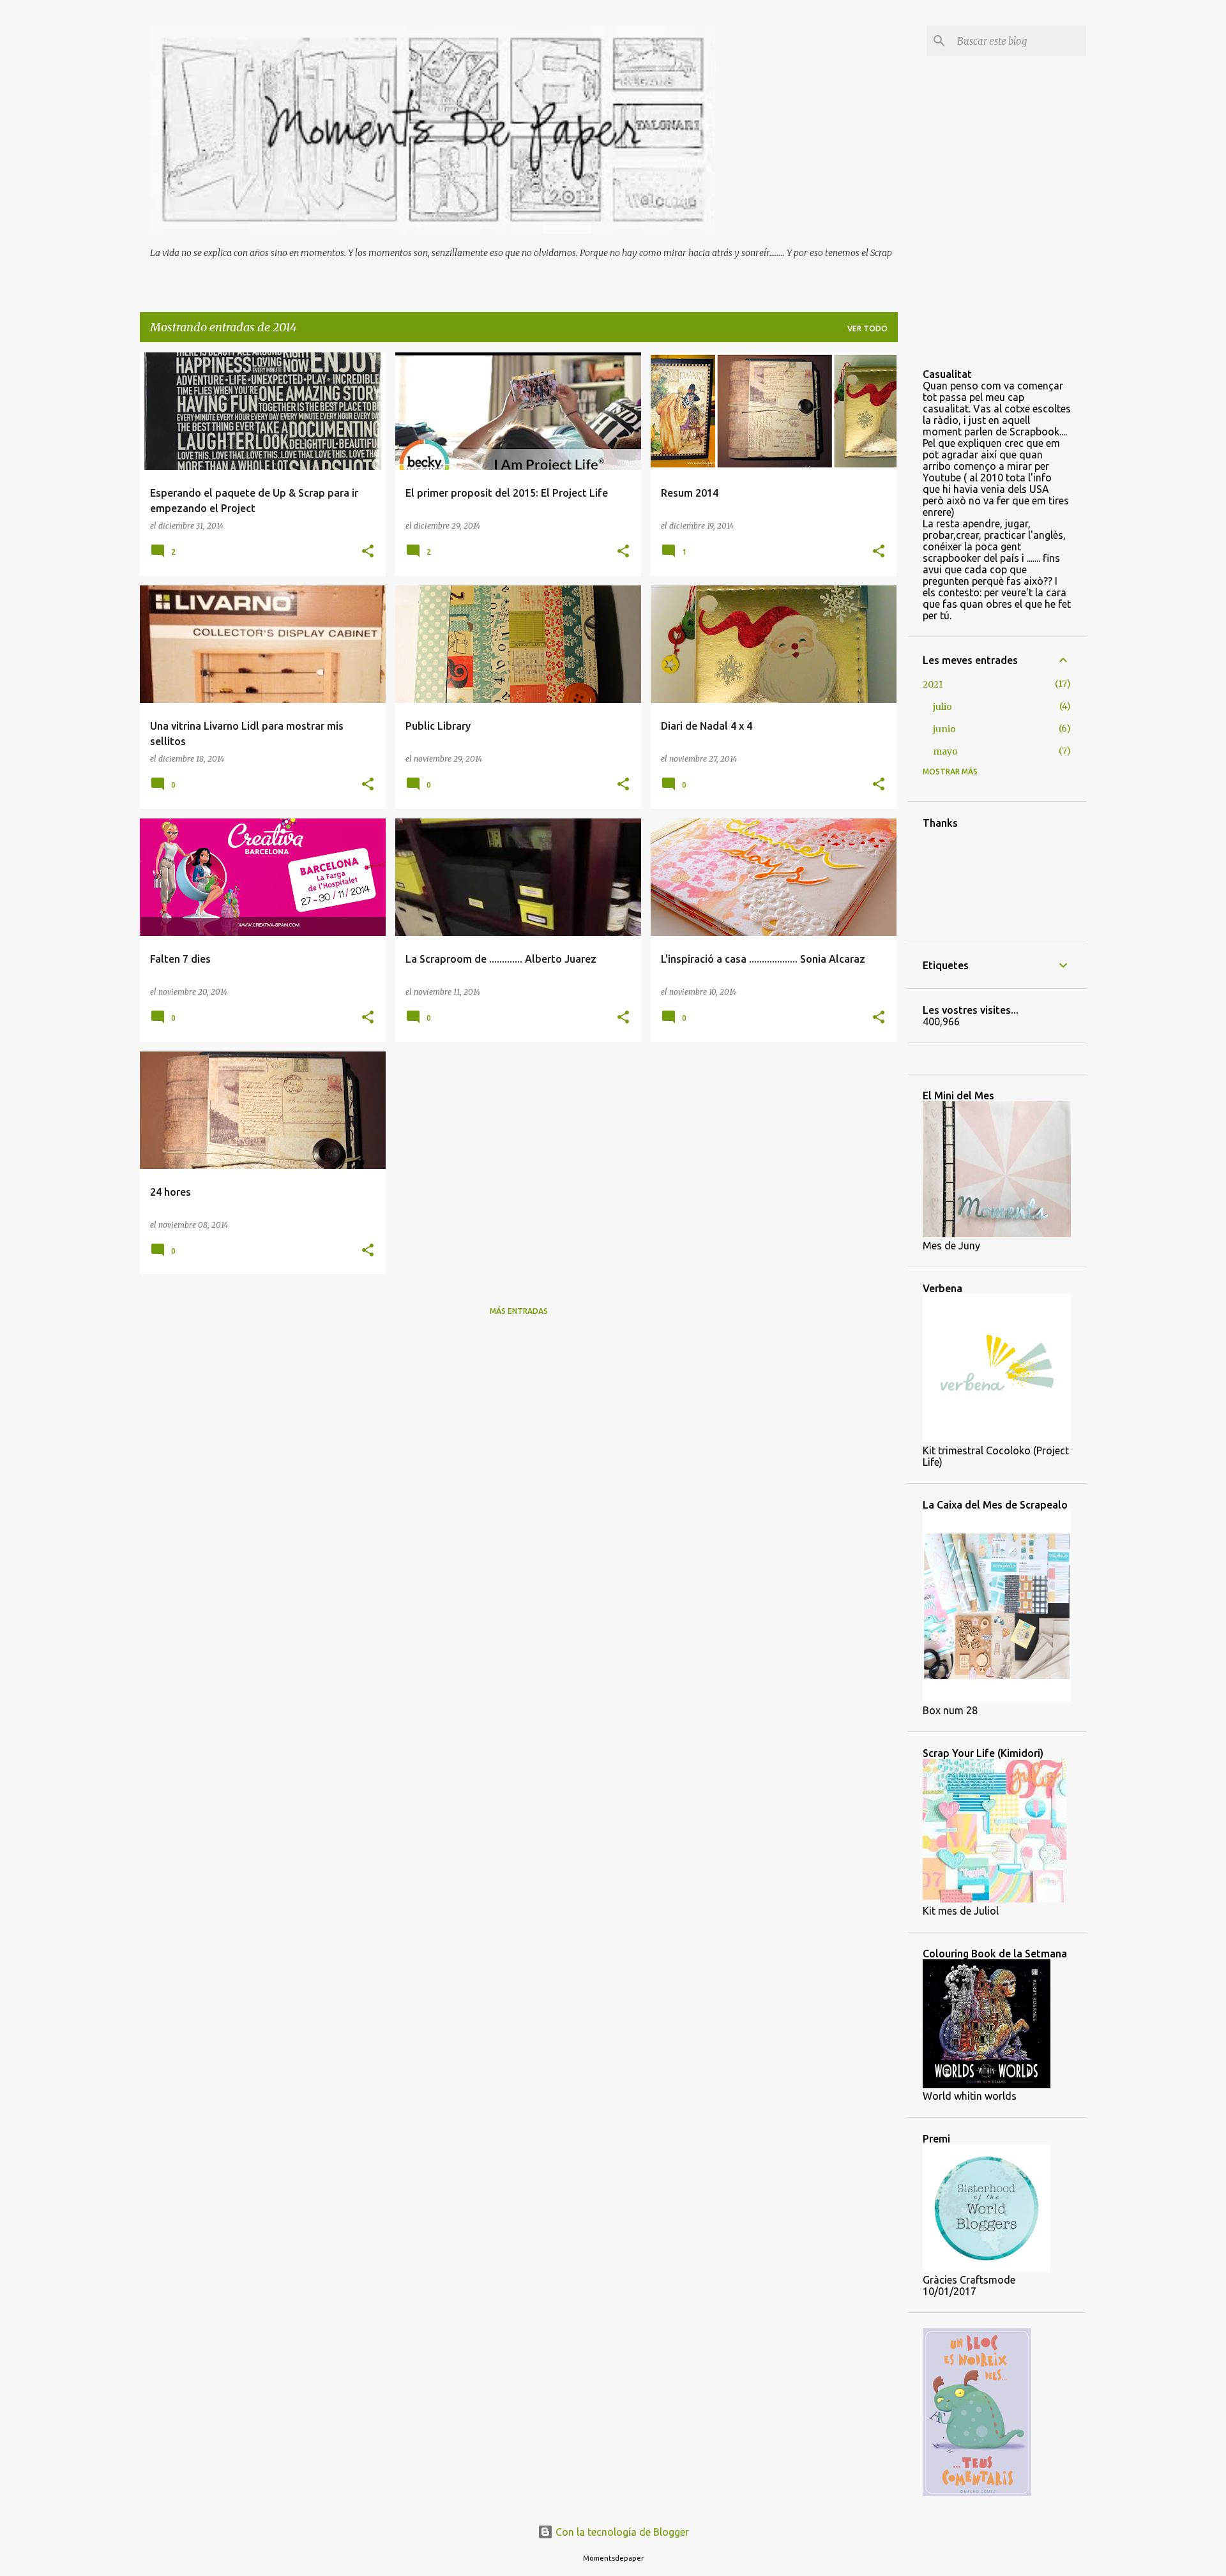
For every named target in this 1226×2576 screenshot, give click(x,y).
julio (942, 707)
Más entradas (519, 1311)
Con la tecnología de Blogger (621, 2532)
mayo (945, 751)
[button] (368, 552)
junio (944, 729)
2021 (933, 684)
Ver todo (867, 328)
